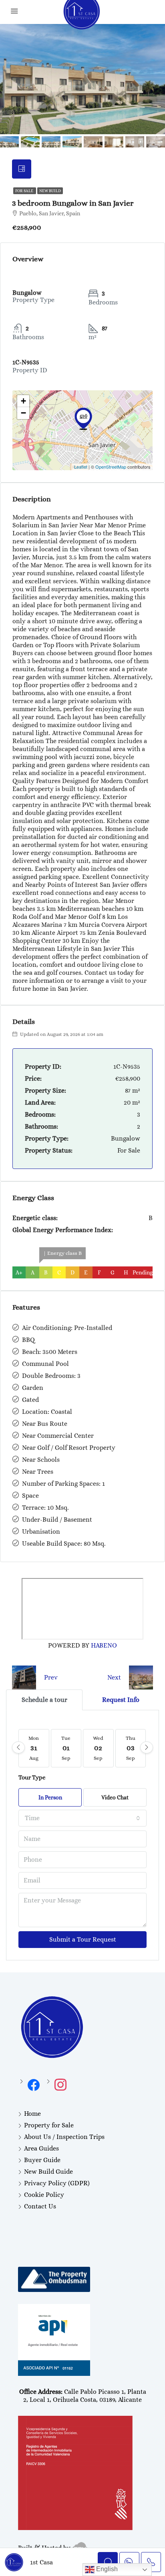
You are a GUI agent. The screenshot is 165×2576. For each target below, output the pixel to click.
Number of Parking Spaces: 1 (63, 1484)
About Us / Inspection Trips (64, 2137)
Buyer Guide (42, 2160)
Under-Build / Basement (57, 1520)
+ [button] (23, 401)
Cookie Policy (44, 2195)
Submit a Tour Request (83, 1939)
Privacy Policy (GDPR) (57, 2183)
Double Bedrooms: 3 (51, 1376)
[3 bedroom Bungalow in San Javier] (83, 419)
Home (32, 2114)
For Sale (25, 191)
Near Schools (41, 1460)
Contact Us (40, 2206)
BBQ (28, 1340)
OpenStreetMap (111, 467)
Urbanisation (41, 1531)
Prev (51, 1677)
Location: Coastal (47, 1412)
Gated (30, 1400)
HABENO (104, 1645)
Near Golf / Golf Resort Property (69, 1448)
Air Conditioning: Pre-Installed (67, 1328)
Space (30, 1496)
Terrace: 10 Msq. (45, 1508)
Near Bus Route (45, 1424)
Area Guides (41, 2148)
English (106, 2569)
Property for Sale (49, 2125)
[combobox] (82, 1818)
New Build (50, 191)
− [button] (23, 413)
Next (114, 1677)
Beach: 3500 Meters (50, 1352)
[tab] (22, 169)
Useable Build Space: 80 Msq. (64, 1543)
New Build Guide (48, 2172)
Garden (33, 1388)
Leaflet (81, 467)
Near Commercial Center (58, 1436)
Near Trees (38, 1472)
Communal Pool (45, 1364)
